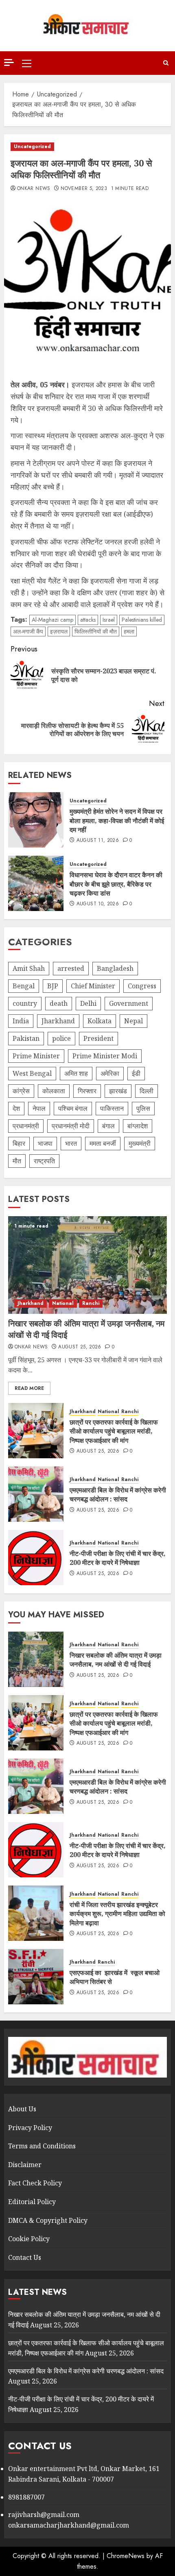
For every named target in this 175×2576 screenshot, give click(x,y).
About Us (22, 2109)
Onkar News (34, 189)
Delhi (88, 1003)
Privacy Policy (30, 2128)
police (61, 1038)
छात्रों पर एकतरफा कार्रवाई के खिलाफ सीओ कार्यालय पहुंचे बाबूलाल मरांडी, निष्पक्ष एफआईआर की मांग (114, 1431)
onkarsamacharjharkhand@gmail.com (69, 2525)
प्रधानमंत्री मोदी (71, 1126)
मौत (17, 1161)
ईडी (136, 1073)
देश (16, 1108)
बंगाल (108, 1126)
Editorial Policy (32, 2202)
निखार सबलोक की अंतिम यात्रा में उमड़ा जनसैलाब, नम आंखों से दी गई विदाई (116, 1660)
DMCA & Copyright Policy (48, 2220)
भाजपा (45, 1143)
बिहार (19, 1143)
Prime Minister (36, 1056)
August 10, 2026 (98, 904)
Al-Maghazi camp (52, 620)
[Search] (166, 63)
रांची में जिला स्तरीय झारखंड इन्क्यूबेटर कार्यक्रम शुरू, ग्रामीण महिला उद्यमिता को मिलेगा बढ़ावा (117, 1914)
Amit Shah (29, 968)
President (98, 1038)
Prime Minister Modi (105, 1056)
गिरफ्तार (87, 1091)
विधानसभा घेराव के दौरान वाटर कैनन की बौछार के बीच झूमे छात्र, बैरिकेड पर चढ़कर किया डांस (116, 884)
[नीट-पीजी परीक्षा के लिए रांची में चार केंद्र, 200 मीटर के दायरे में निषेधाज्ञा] (36, 1558)
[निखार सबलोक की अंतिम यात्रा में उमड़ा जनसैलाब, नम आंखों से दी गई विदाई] (87, 1265)
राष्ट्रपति (44, 1161)
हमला (129, 631)
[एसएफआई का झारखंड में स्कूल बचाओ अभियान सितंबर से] (36, 1977)
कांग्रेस (21, 1091)
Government (129, 1003)
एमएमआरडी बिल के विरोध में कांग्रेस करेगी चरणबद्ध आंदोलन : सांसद (118, 1494)
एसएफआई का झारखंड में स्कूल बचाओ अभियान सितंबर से (115, 1977)
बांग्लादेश (138, 1126)
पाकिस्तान (112, 1108)
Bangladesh (115, 968)
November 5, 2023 (84, 189)
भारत (71, 1143)
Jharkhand (58, 1021)
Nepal (133, 1021)
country (25, 1003)
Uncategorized (32, 146)
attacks (88, 620)
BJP (53, 986)
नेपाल (39, 1108)
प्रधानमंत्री (26, 1126)
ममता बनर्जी (103, 1143)
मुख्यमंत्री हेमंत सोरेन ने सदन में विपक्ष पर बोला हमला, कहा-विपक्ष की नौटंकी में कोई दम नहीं (117, 820)
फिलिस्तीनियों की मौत (96, 631)
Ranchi (91, 1303)
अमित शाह (76, 1073)
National (63, 1303)
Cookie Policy (29, 2239)
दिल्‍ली (147, 1091)
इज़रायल (59, 631)
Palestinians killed (142, 620)
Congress (142, 986)
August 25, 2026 (80, 1347)
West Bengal (32, 1073)
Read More (29, 1388)
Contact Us (25, 2257)
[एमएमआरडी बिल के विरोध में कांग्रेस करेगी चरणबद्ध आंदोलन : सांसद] (36, 1494)
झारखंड (118, 1091)
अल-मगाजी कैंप (28, 631)
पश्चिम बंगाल (73, 1108)
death (59, 1003)
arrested (71, 968)
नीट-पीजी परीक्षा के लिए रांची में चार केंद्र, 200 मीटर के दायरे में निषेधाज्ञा (118, 1558)
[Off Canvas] (9, 62)
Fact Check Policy (35, 2183)
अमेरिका (110, 1073)
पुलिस (143, 1108)
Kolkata (100, 1021)
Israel (109, 620)
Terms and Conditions (42, 2146)
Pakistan (26, 1038)
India (21, 1021)
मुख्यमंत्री (140, 1143)
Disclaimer (25, 2165)
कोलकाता (54, 1091)
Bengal (24, 986)
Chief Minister (93, 986)
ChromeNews (126, 2556)
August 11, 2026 (98, 841)
